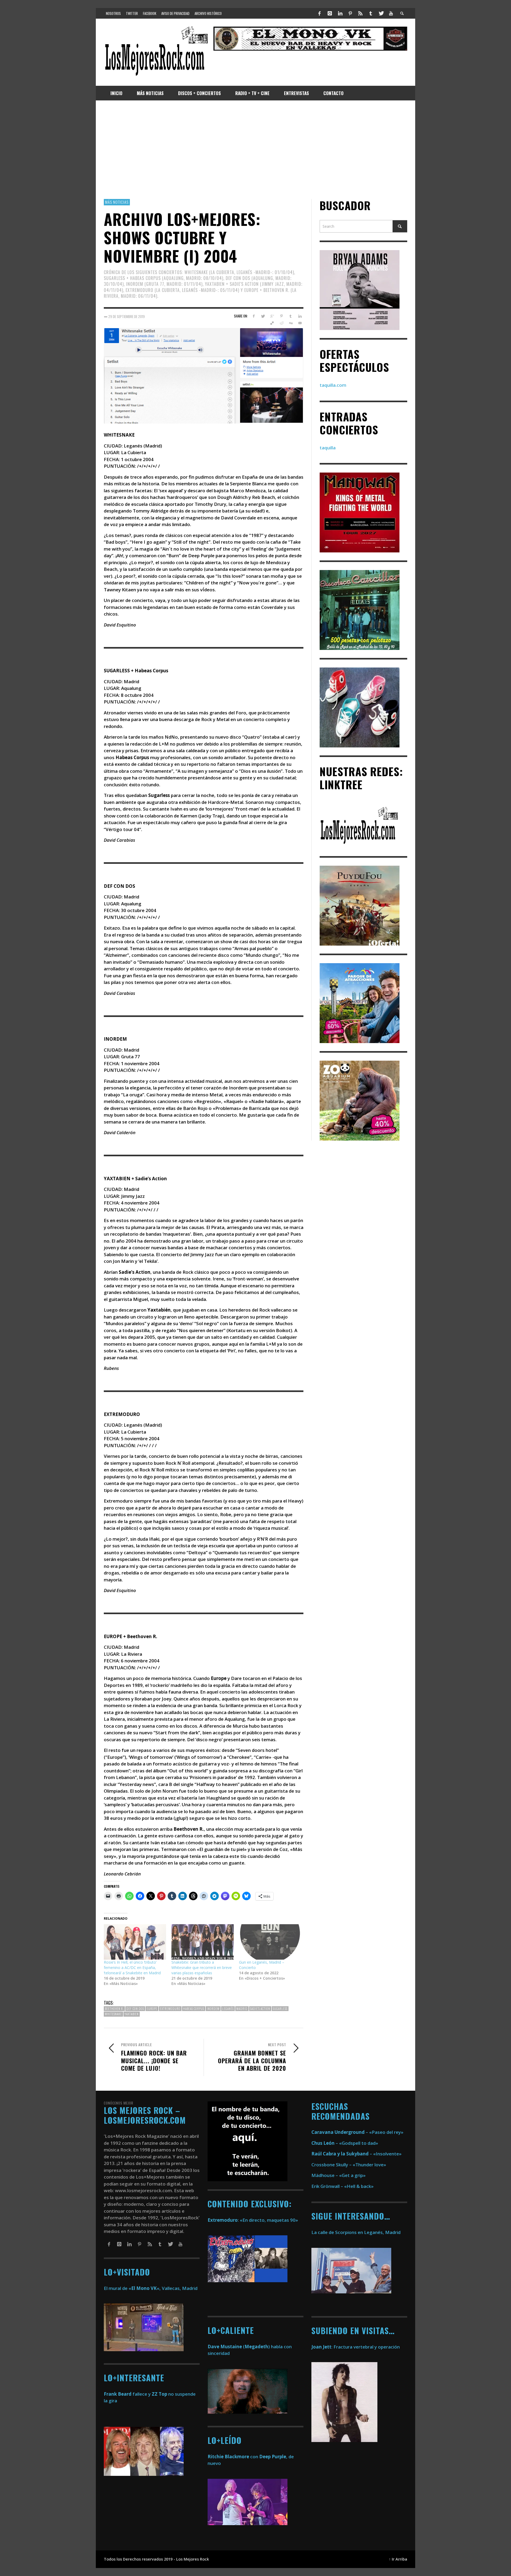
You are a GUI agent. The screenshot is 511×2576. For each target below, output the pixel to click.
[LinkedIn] (340, 13)
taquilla (328, 448)
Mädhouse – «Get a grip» (339, 2175)
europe (152, 2009)
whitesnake (113, 2014)
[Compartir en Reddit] (281, 323)
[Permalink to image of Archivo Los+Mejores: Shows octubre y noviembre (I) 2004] (204, 375)
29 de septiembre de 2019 (127, 316)
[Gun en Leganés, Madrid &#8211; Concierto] (270, 1942)
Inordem (213, 2009)
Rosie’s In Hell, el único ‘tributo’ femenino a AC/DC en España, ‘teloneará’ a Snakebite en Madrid (132, 1967)
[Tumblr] (371, 13)
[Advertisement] (256, 150)
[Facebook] (320, 13)
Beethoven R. (114, 2009)
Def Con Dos (135, 2009)
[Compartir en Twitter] (263, 316)
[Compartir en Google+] (272, 316)
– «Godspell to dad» (345, 2143)
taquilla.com (333, 385)
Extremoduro (170, 2009)
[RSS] (360, 13)
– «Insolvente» (357, 2154)
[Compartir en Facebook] (254, 316)
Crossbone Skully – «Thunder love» (349, 2165)
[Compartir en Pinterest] (281, 316)
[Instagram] (330, 13)
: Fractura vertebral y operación (356, 2347)
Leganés (228, 2009)
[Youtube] (391, 13)
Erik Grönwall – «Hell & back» (343, 2186)
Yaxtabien (132, 2014)
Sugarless (280, 2009)
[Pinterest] (350, 13)
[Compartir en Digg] (290, 323)
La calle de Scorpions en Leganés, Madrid (357, 2232)
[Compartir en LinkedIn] (300, 316)
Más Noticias (117, 202)
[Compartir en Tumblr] (290, 316)
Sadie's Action (260, 2009)
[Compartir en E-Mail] (300, 323)
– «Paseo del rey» (357, 2132)
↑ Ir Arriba (398, 2559)
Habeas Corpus (194, 2009)
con (233, 2457)
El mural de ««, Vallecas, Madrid (151, 2288)
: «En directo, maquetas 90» (253, 2220)
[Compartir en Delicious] (272, 323)
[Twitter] (381, 13)
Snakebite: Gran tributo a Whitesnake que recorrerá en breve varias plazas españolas (202, 1967)
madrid (242, 2009)
